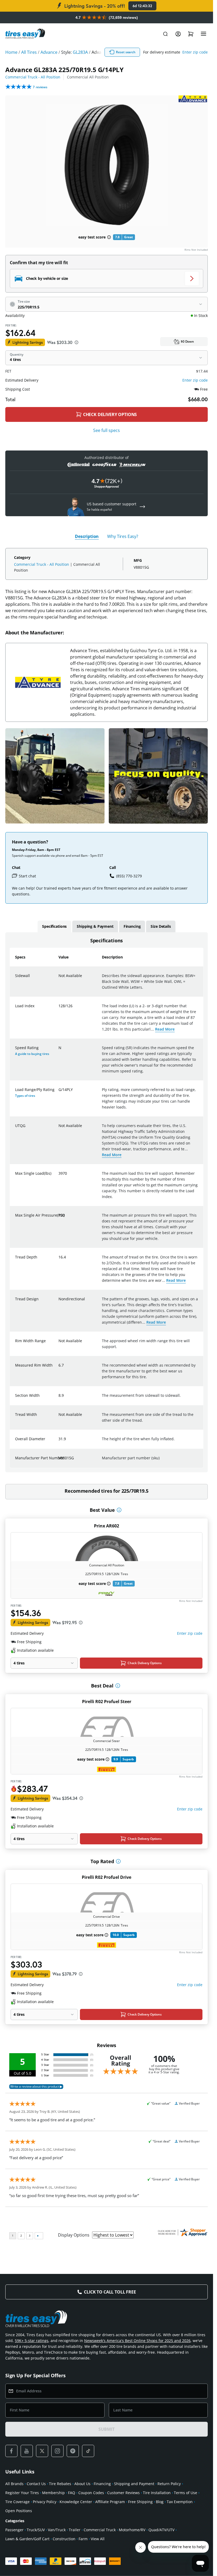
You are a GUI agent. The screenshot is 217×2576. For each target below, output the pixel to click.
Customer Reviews (123, 2493)
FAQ (72, 2493)
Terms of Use (186, 2493)
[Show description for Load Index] (59, 1009)
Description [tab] (87, 536)
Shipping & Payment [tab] (95, 926)
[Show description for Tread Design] (59, 1302)
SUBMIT (106, 2429)
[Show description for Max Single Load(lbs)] (59, 1177)
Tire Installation (157, 2493)
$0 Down (187, 341)
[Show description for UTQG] (59, 1129)
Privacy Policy (45, 2502)
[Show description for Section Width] (59, 1399)
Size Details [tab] (161, 926)
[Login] (178, 34)
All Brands (14, 2484)
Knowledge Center (76, 2502)
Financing (102, 2484)
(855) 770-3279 (129, 876)
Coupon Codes (91, 2493)
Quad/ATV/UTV (161, 2530)
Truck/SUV (36, 2530)
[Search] (165, 34)
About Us (82, 2484)
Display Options (74, 2235)
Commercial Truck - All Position (33, 77)
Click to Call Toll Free (110, 2292)
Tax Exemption (180, 2502)
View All (98, 2539)
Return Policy (169, 2484)
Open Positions (19, 2511)
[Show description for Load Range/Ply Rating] (59, 1093)
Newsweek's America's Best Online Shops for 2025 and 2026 (137, 2341)
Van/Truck (57, 2530)
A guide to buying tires (32, 1054)
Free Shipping (140, 2502)
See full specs (107, 430)
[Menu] (204, 34)
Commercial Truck (100, 2530)
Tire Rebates (60, 2484)
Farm (83, 2539)
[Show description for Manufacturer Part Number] (59, 1461)
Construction (64, 2539)
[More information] (119, 1510)
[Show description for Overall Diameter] (59, 1442)
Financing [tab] (132, 926)
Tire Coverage (17, 2502)
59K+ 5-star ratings (32, 2341)
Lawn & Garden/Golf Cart (27, 2539)
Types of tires (25, 1096)
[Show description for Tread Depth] (59, 1260)
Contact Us (36, 2484)
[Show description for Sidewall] (59, 979)
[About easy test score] (109, 237)
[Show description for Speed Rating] (59, 1051)
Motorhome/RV (132, 2530)
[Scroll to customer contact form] (142, 507)
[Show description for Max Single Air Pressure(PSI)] (59, 1218)
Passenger (14, 2530)
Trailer (75, 2530)
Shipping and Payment (134, 2484)
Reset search (126, 52)
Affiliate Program (110, 2502)
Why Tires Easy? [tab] (123, 536)
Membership (53, 2493)
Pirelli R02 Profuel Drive (107, 1877)
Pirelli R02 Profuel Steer (107, 1702)
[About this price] (76, 342)
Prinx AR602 (107, 1526)
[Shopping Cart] (191, 34)
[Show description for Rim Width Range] (59, 1344)
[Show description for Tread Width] (59, 1418)
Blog (160, 2502)
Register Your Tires (22, 2493)
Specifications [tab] (54, 926)
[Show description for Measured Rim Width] (59, 1368)
